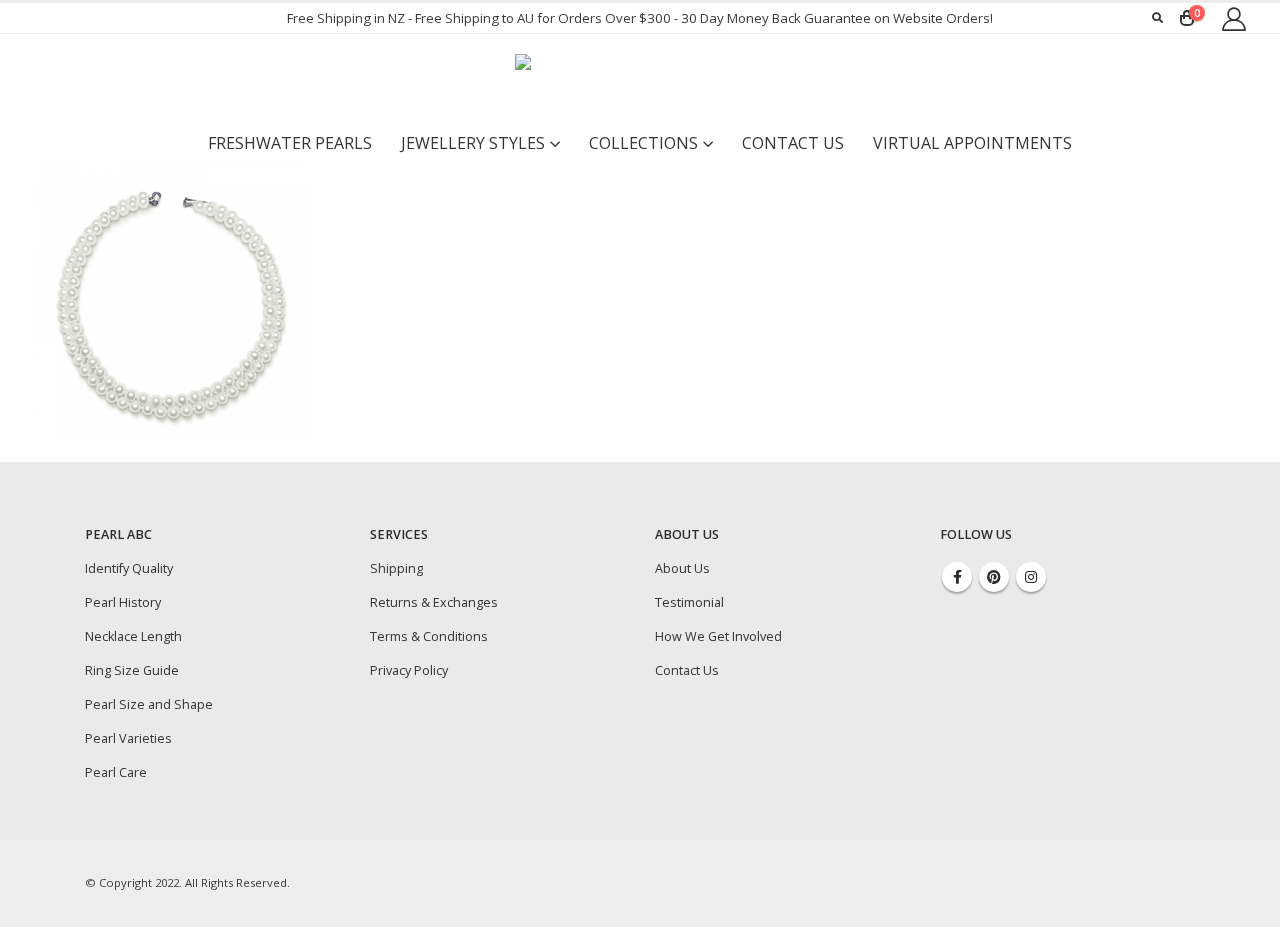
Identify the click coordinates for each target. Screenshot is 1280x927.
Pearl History (123, 602)
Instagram (1031, 577)
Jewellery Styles (473, 143)
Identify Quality (129, 568)
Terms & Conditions (429, 636)
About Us (682, 568)
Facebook (957, 577)
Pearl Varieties (128, 738)
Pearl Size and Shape (149, 704)
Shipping (396, 568)
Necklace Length (133, 636)
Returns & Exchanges (434, 602)
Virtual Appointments (972, 143)
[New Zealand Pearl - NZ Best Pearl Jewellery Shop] (640, 79)
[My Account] (1233, 18)
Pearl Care (116, 772)
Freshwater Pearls (290, 143)
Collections (643, 143)
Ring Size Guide (132, 670)
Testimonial (689, 602)
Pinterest (994, 577)
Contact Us (793, 143)
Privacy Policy (409, 670)
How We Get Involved (718, 636)
